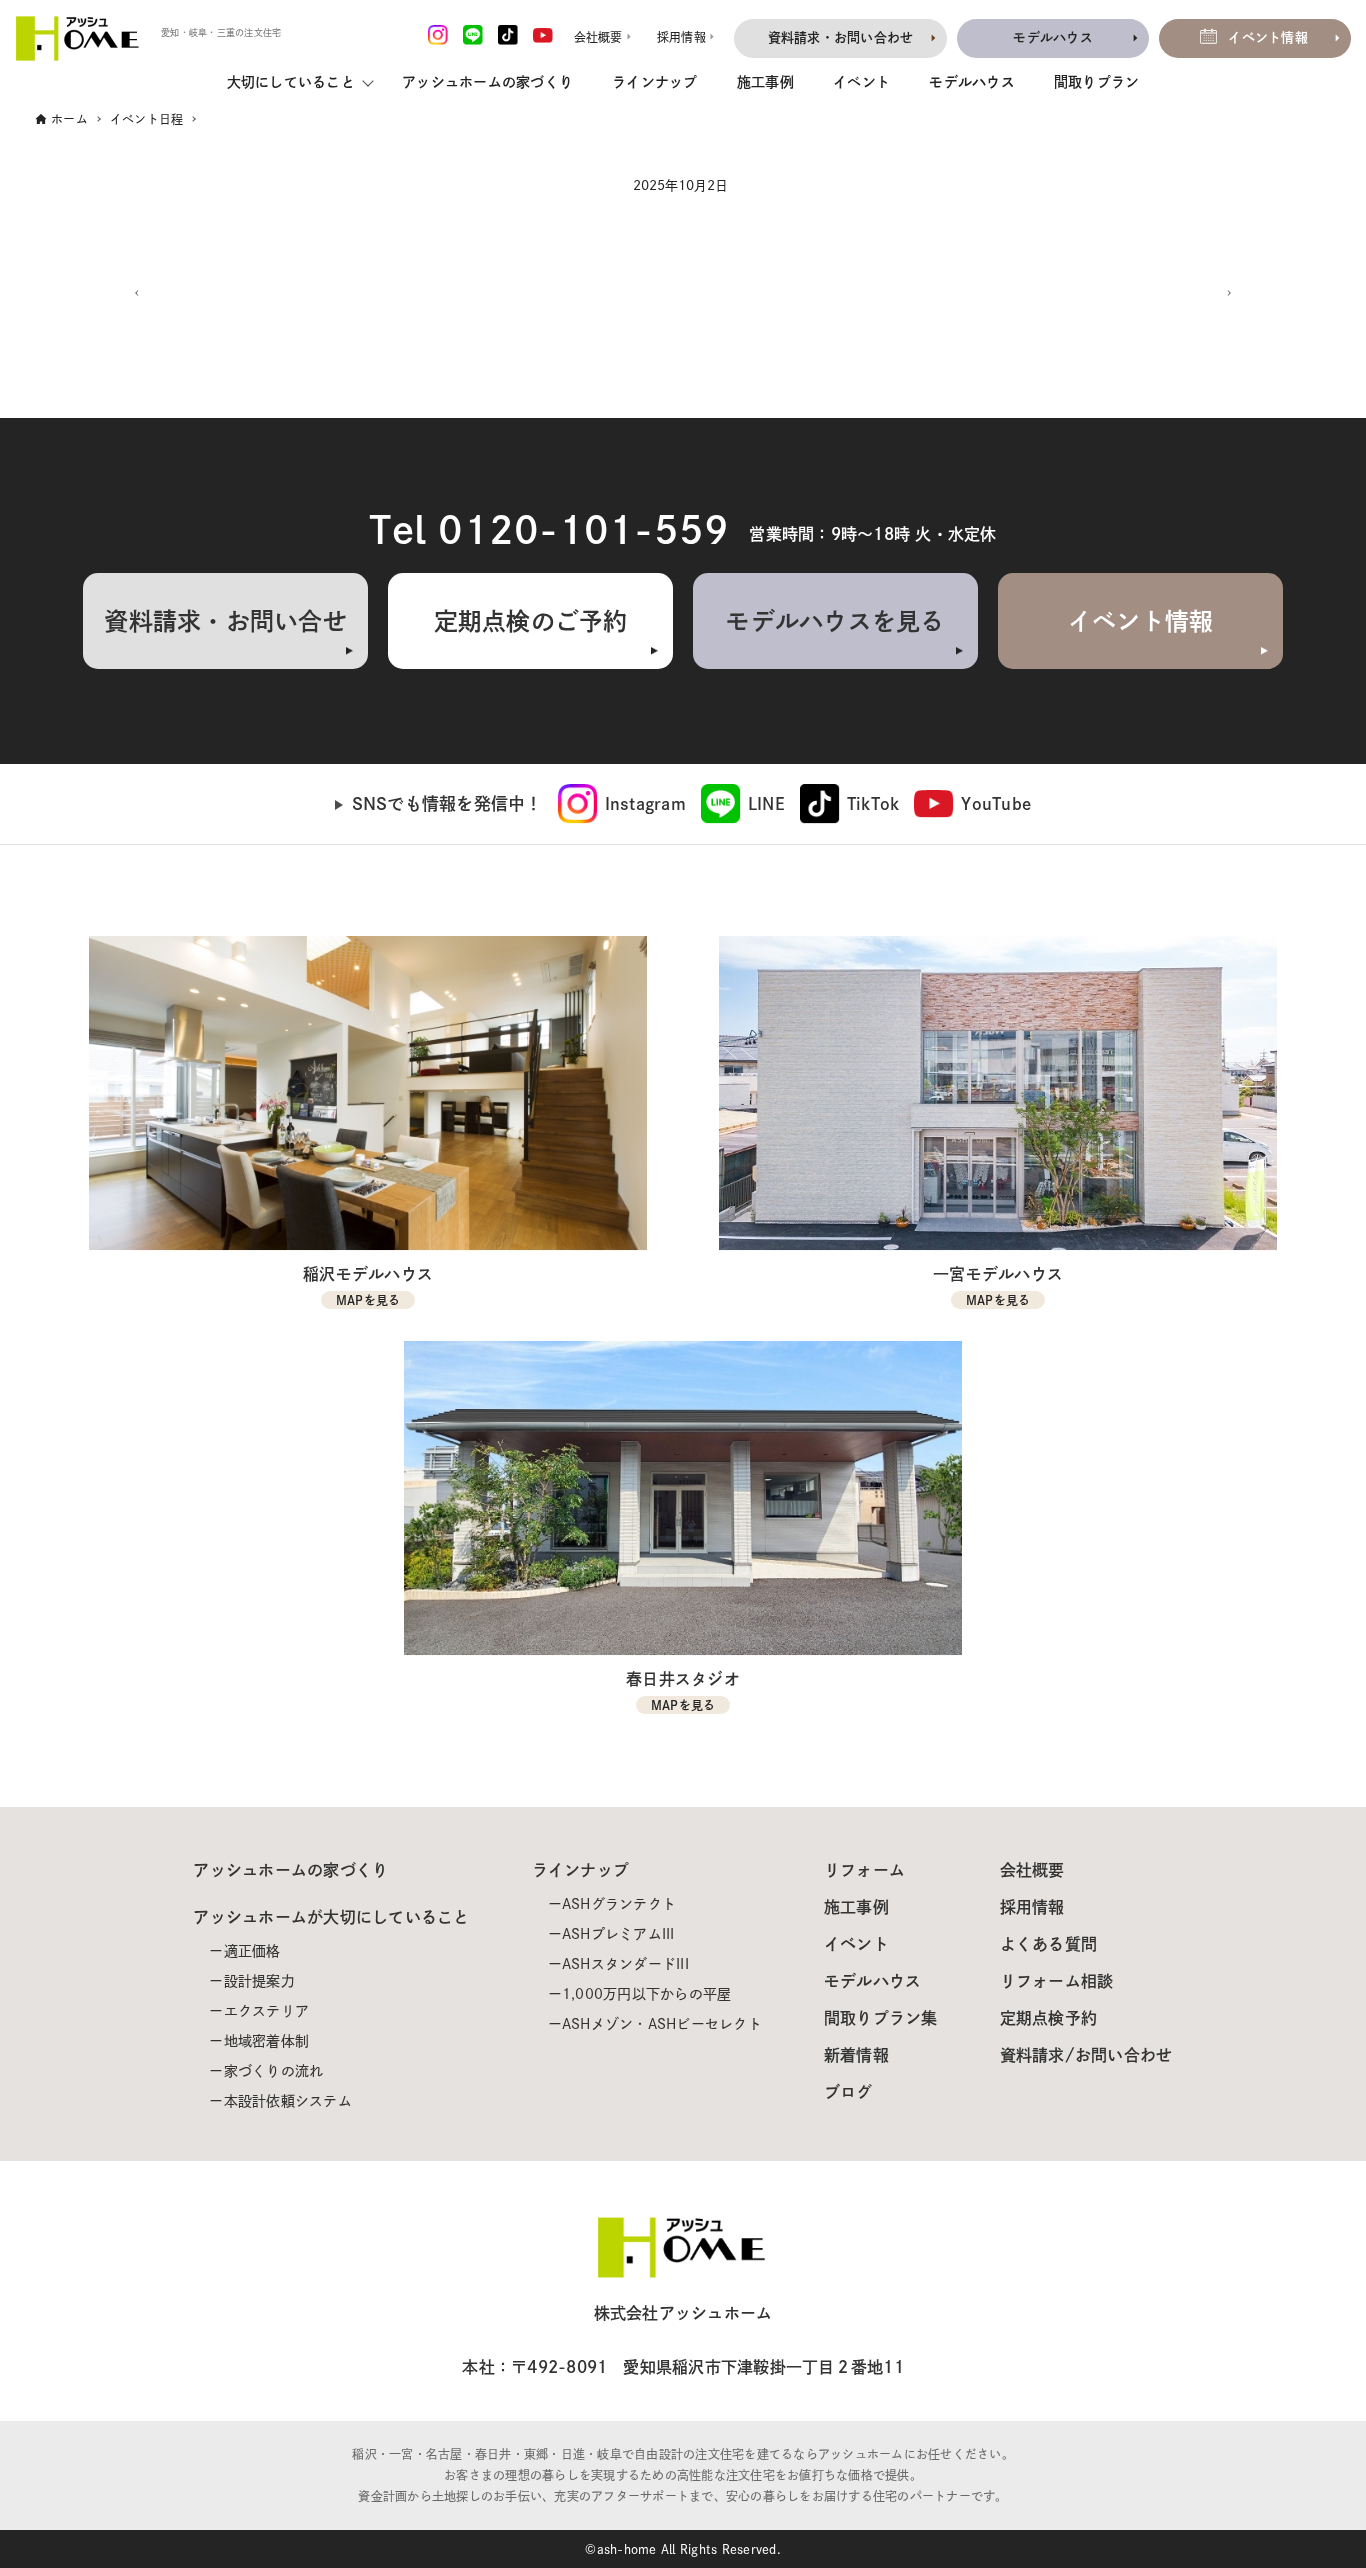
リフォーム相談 (1057, 1981)
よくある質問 (1049, 1944)
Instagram (645, 804)
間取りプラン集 (881, 2018)
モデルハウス (972, 82)
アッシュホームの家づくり (487, 82)
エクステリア (267, 2011)
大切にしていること (291, 82)
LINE (766, 804)
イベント (861, 82)
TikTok (873, 804)
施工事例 (765, 82)
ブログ (848, 2092)
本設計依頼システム (288, 2101)
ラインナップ (655, 82)
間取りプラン (1097, 82)
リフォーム (864, 1870)
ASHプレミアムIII (618, 1934)
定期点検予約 (1049, 2018)
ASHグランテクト (619, 1904)
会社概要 (1032, 1870)
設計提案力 (259, 1981)
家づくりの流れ (274, 2071)
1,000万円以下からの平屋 (647, 1994)
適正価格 (252, 1951)
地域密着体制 (267, 2041)
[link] (622, 804)
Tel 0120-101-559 (549, 530)
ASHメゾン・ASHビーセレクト (662, 2024)
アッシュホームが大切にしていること (331, 1917)
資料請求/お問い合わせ (1086, 2055)
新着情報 (856, 2055)
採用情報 (1032, 1907)
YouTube (996, 804)
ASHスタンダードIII (625, 1964)
